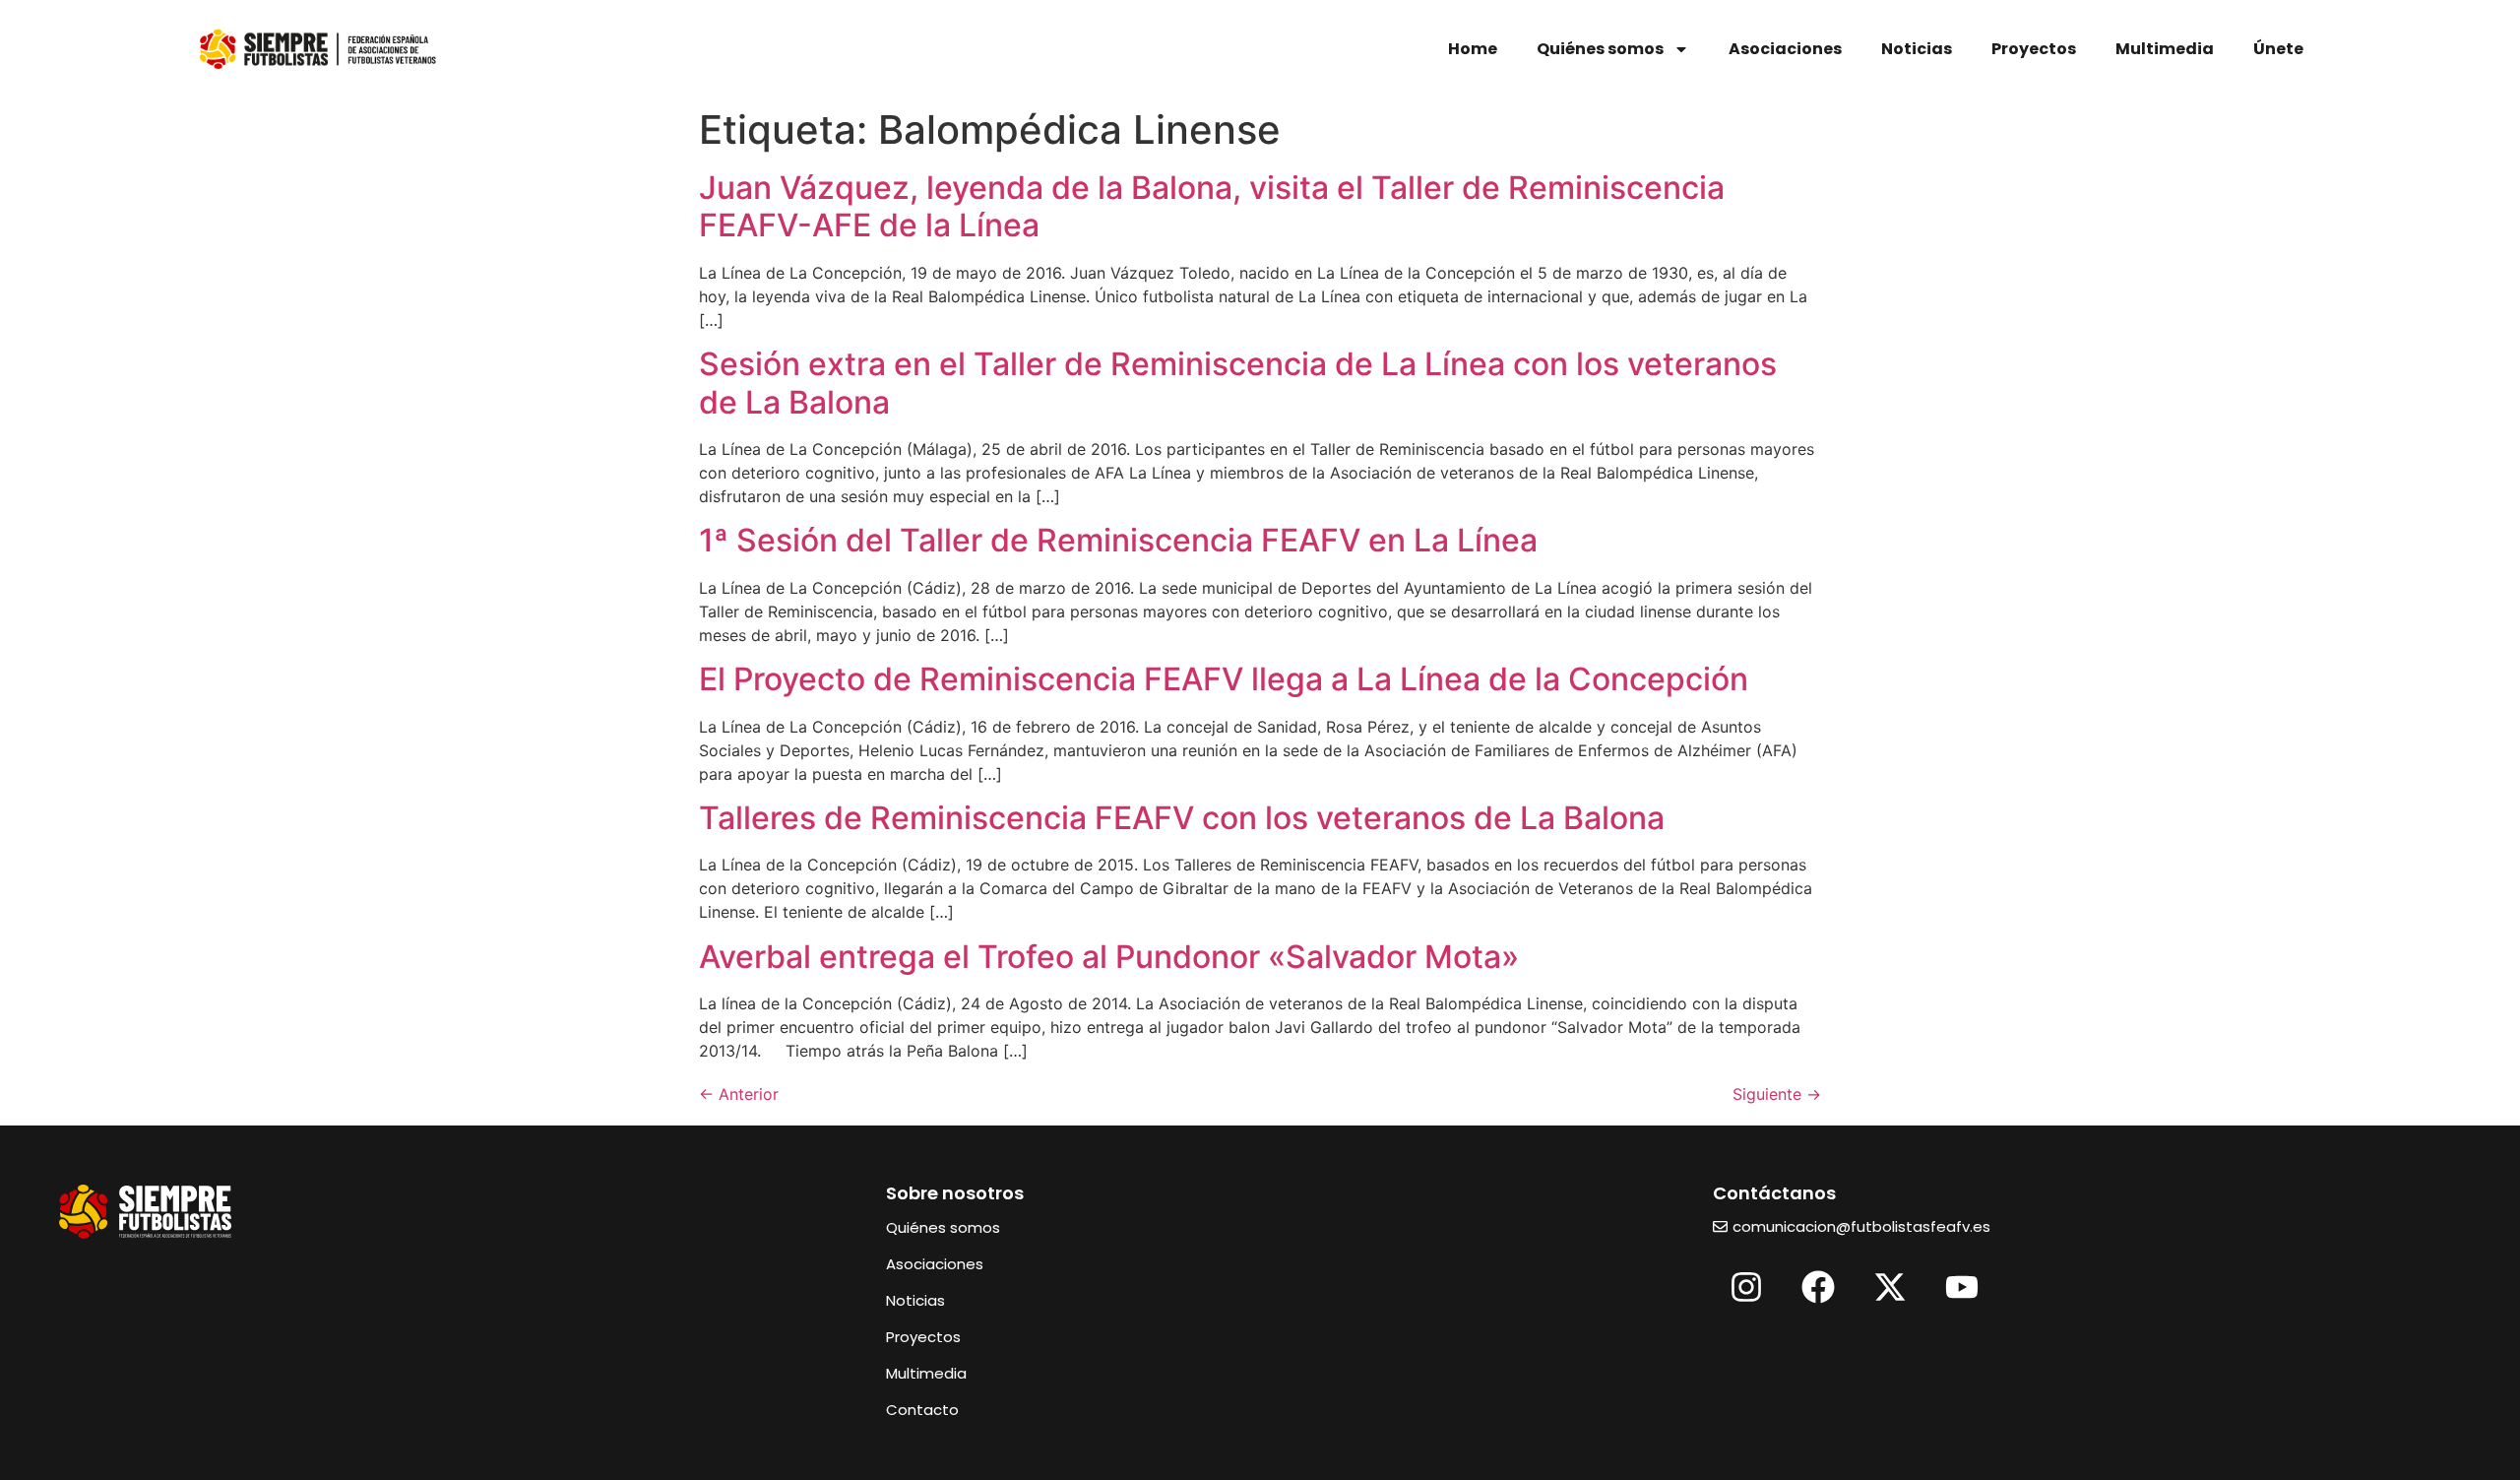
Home (1473, 49)
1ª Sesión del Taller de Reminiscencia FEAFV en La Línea (1118, 540)
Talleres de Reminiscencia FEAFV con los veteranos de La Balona (1182, 818)
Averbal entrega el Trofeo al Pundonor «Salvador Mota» (1109, 957)
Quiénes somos (1600, 49)
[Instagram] (1746, 1287)
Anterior (739, 1094)
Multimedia (2165, 49)
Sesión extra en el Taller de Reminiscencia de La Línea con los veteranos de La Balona (1238, 383)
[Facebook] (1818, 1287)
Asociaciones (1785, 49)
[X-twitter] (1890, 1287)
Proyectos (2034, 49)
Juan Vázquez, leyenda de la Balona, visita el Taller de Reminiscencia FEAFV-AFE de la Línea (1212, 206)
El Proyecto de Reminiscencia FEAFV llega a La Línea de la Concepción (1224, 679)
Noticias (1917, 49)
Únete (2278, 49)
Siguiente (1777, 1094)
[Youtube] (1962, 1287)
